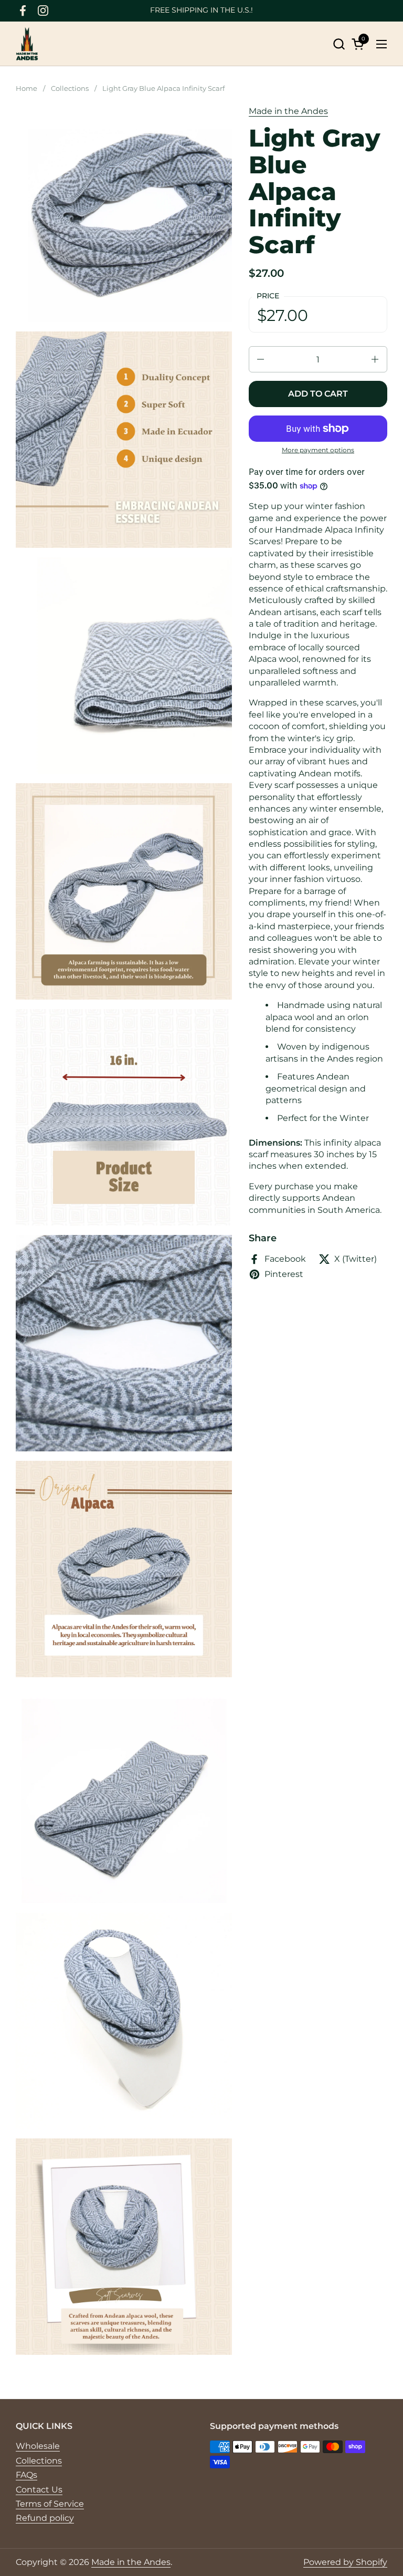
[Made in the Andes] (27, 44)
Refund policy (45, 2518)
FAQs (26, 2475)
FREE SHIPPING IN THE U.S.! (201, 10)
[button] (339, 44)
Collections (39, 2461)
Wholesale (38, 2446)
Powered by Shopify (345, 2562)
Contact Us (39, 2490)
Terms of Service (50, 2504)
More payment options (318, 450)
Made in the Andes (288, 111)
